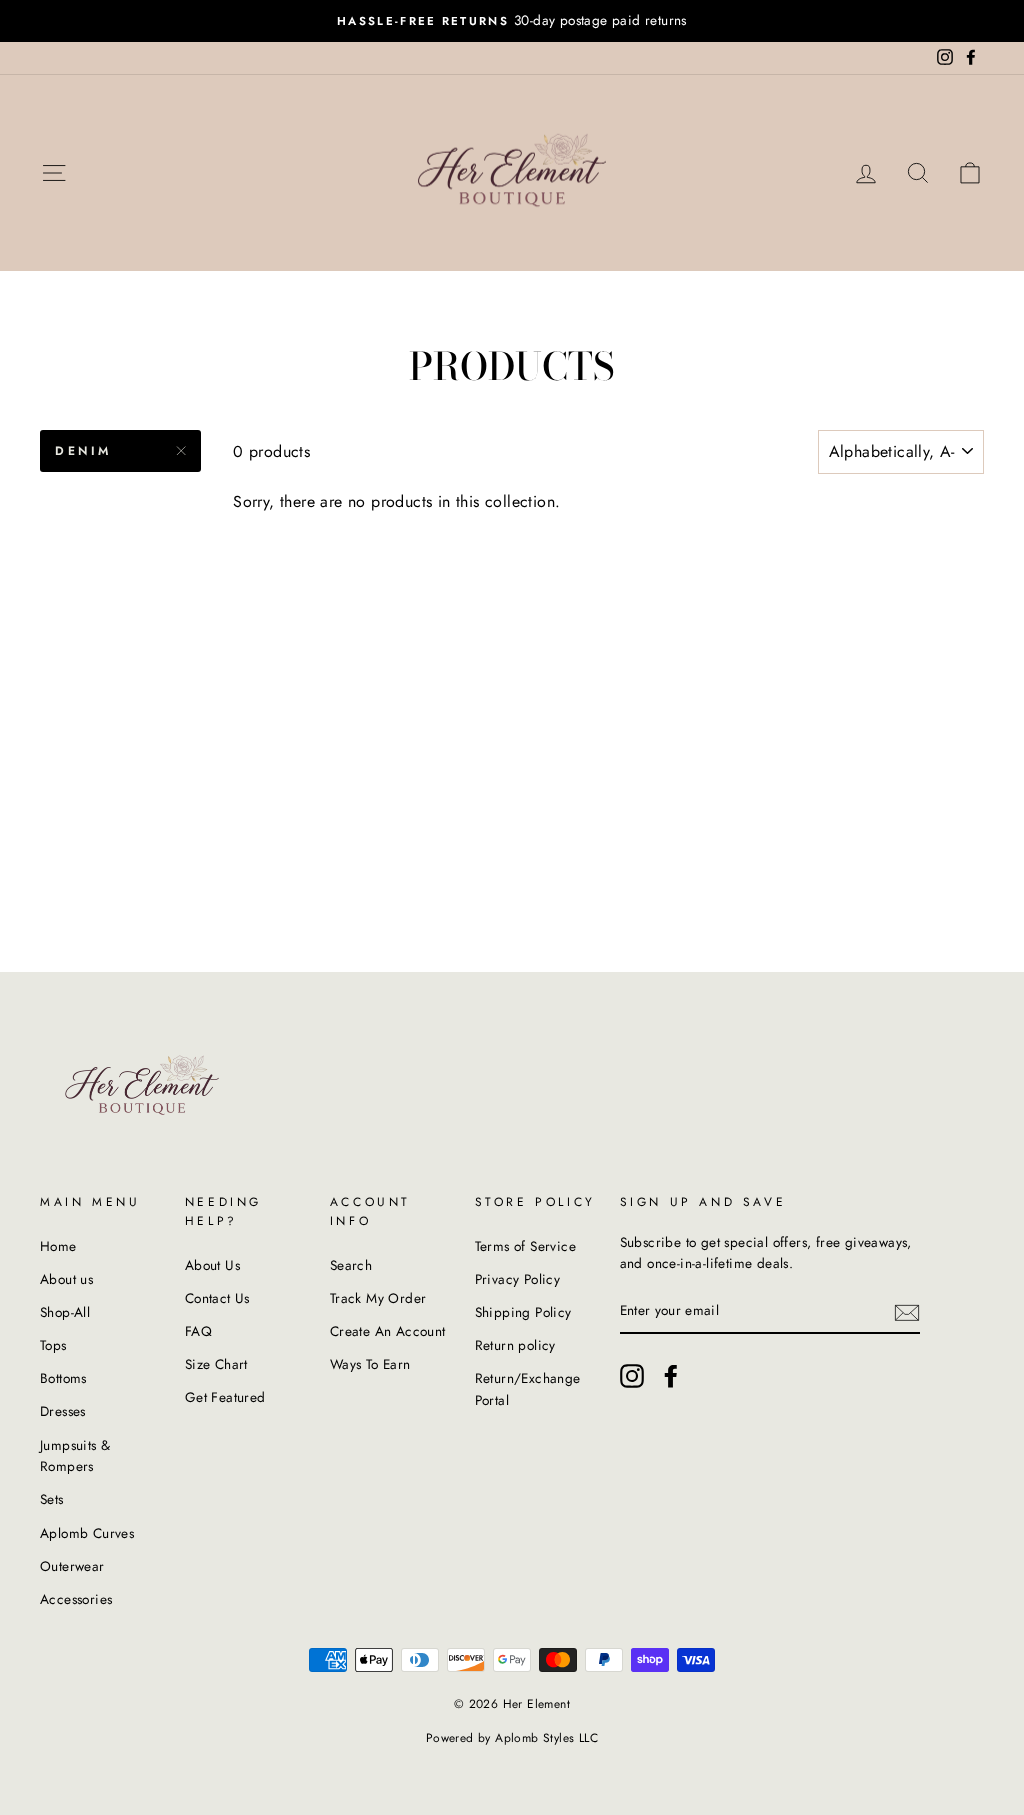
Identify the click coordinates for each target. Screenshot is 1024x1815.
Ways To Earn (370, 1364)
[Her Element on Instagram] (632, 1376)
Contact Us (217, 1298)
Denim (83, 451)
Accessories (76, 1599)
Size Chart (216, 1364)
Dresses (63, 1411)
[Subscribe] (907, 1312)
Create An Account (388, 1331)
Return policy (515, 1345)
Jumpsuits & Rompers (75, 1456)
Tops (53, 1345)
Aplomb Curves (87, 1533)
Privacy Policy (518, 1279)
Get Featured (225, 1397)
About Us (212, 1265)
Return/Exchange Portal (528, 1389)
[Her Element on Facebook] (671, 1376)
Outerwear (72, 1566)
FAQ (198, 1331)
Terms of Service (525, 1246)
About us (66, 1279)
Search (351, 1265)
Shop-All (65, 1312)
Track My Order (378, 1298)
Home (58, 1246)
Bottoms (63, 1378)
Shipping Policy (523, 1312)
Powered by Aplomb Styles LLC (512, 1738)
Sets (52, 1499)
